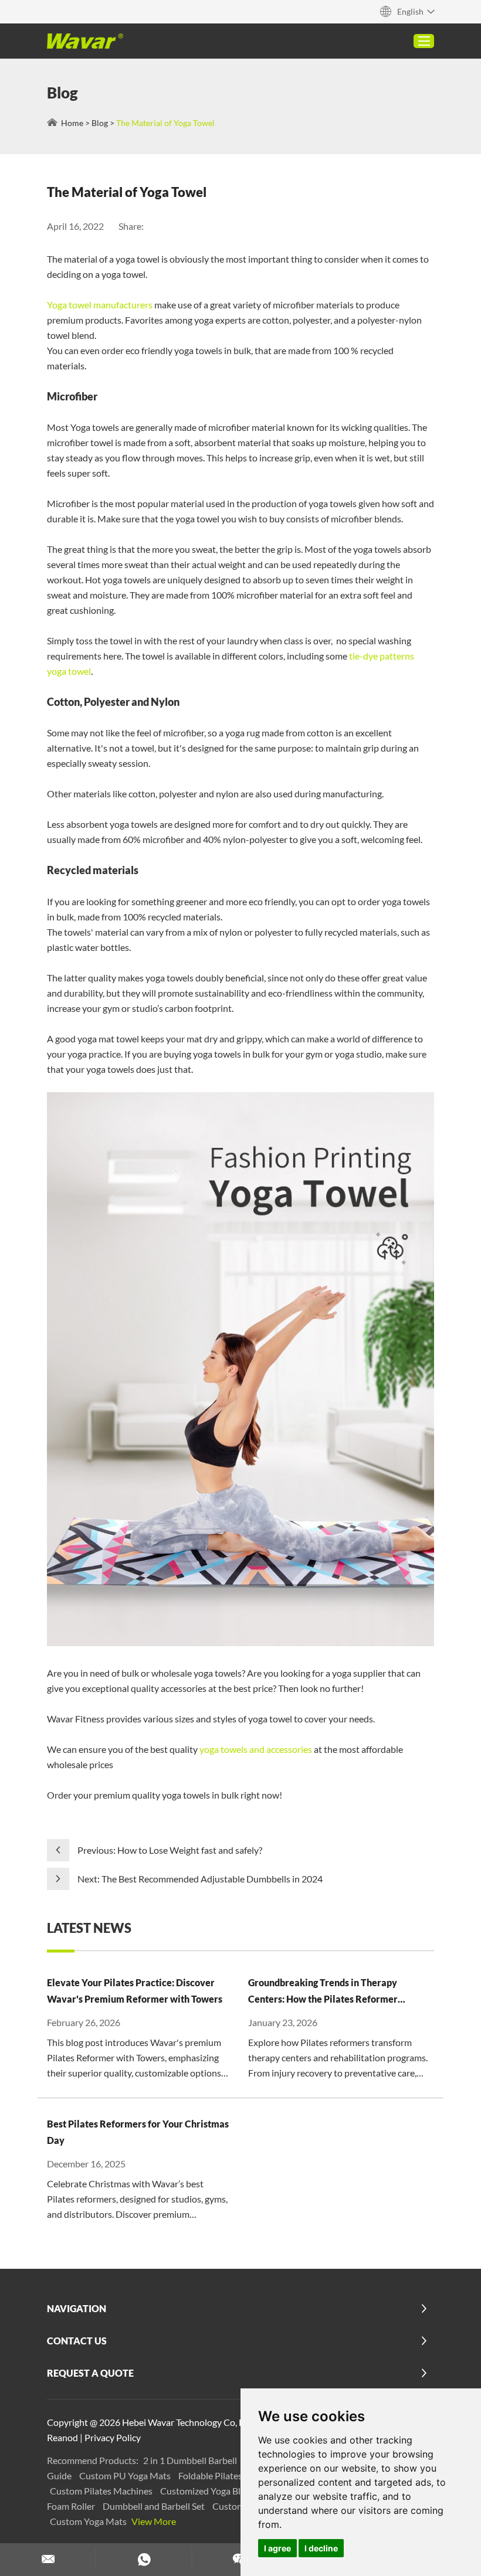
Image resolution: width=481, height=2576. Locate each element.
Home (72, 123)
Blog (100, 123)
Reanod (62, 2437)
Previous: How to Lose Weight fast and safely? (170, 1850)
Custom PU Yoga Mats (126, 2475)
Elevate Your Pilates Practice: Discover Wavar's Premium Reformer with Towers (135, 1991)
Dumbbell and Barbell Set (155, 2506)
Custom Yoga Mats (89, 2521)
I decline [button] (321, 2548)
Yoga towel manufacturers (100, 305)
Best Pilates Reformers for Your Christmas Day (138, 2132)
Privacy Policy (113, 2437)
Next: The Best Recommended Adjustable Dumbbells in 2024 (200, 1879)
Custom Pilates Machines (102, 2491)
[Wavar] (85, 41)
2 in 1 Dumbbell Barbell (191, 2460)
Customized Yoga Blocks (210, 2491)
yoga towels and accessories (256, 1749)
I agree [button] (277, 2548)
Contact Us (77, 2341)
